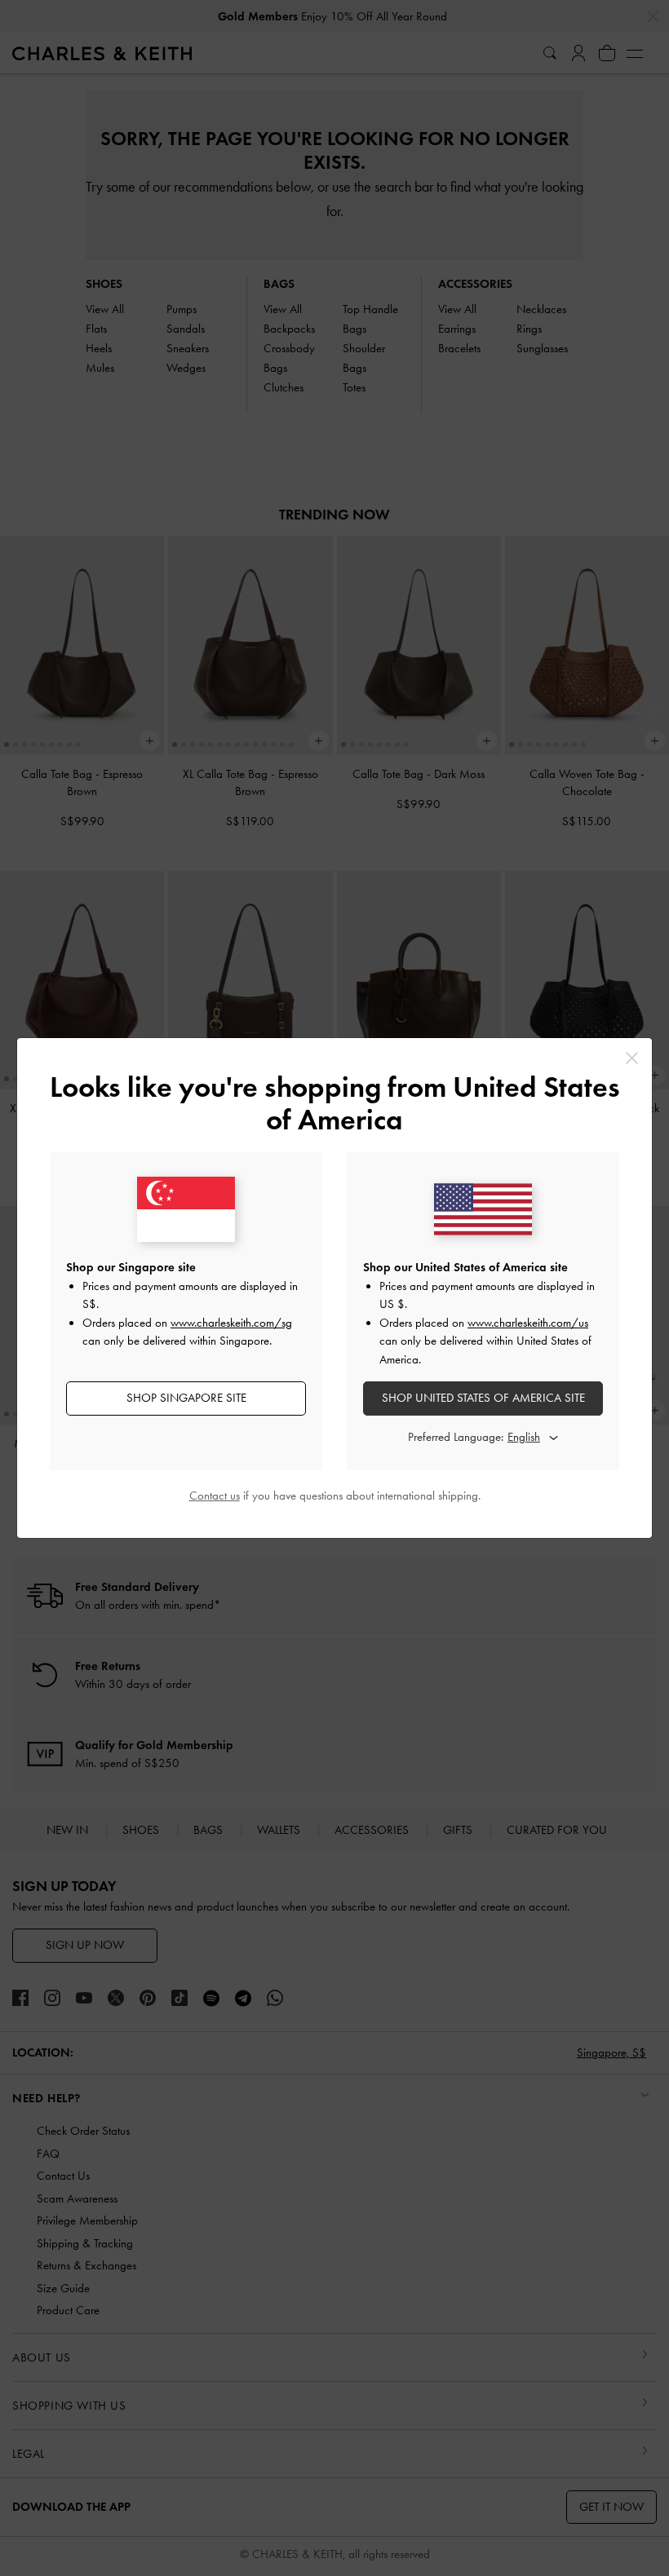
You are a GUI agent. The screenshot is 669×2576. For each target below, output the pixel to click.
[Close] (632, 1058)
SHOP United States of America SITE (483, 1398)
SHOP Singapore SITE (186, 1398)
